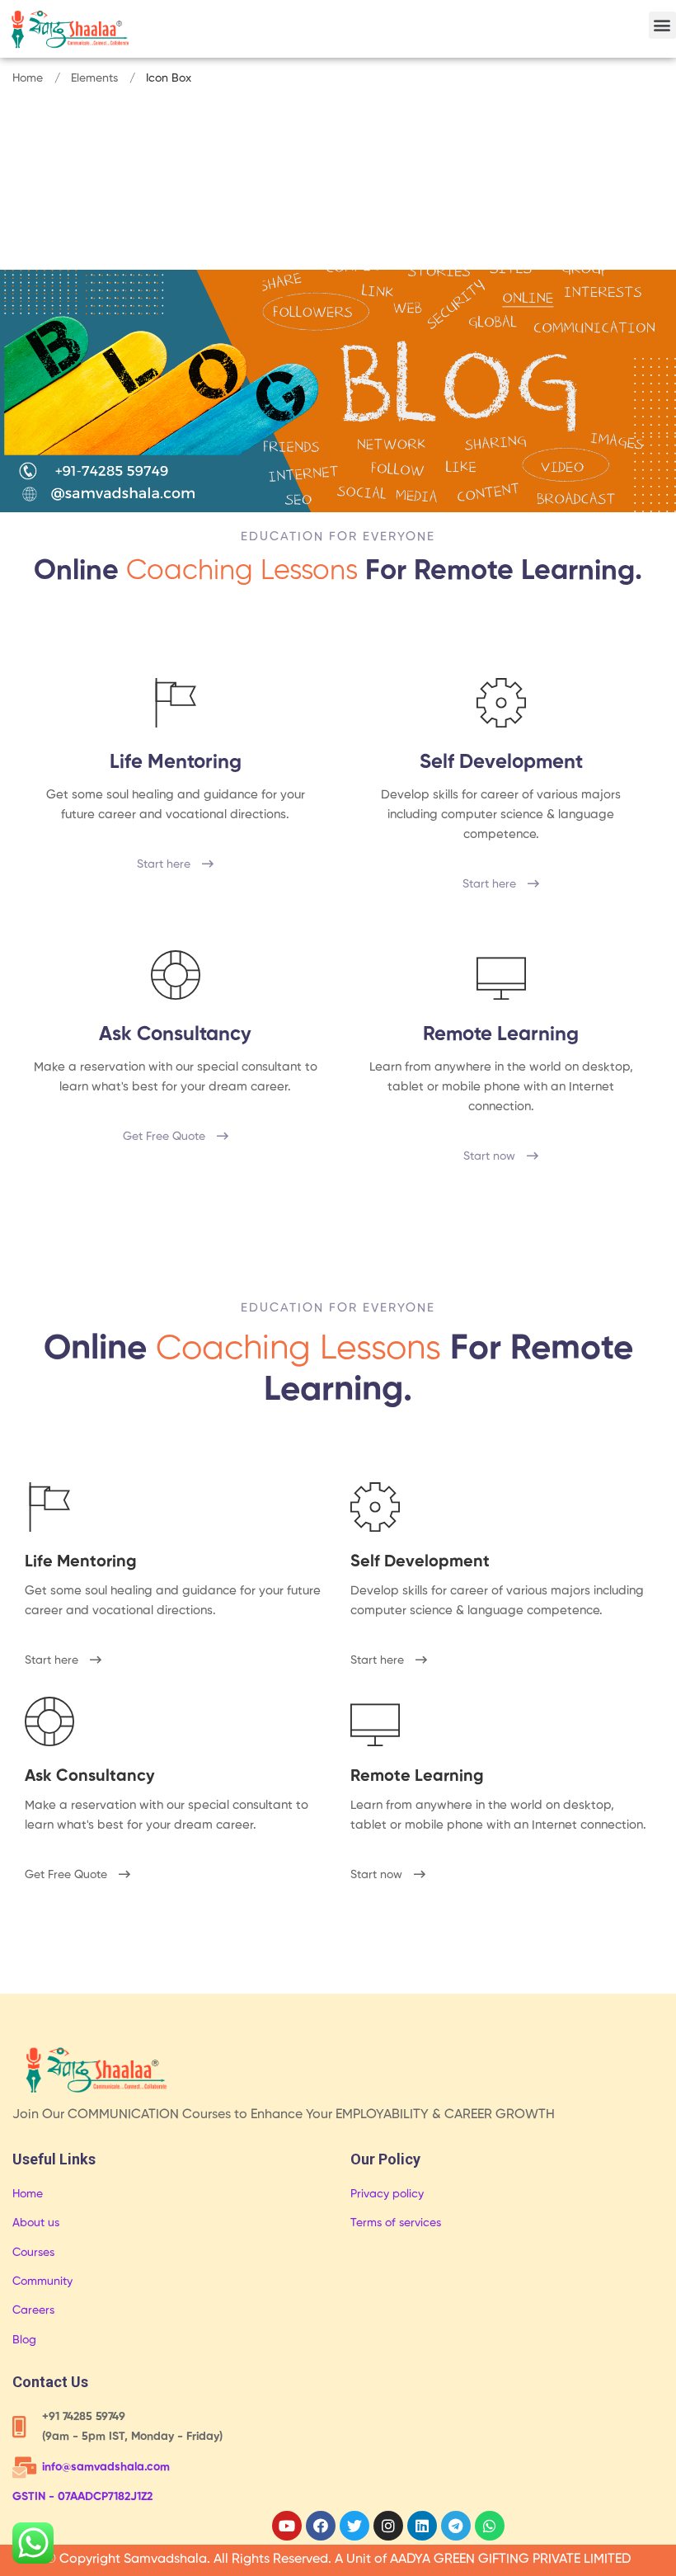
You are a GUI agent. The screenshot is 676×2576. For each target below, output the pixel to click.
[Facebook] (321, 2526)
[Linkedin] (422, 2526)
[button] (662, 25)
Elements (94, 78)
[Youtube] (287, 2526)
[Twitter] (354, 2526)
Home (28, 78)
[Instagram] (388, 2526)
